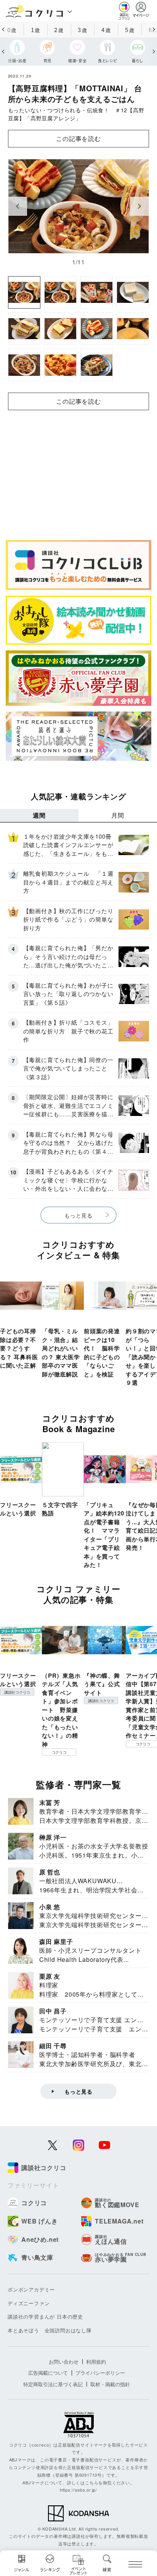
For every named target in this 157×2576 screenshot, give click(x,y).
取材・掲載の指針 (110, 2384)
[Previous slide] (18, 206)
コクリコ (59, 1752)
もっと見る (78, 1215)
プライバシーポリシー (100, 2373)
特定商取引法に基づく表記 (53, 2384)
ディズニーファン (29, 2303)
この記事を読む (78, 138)
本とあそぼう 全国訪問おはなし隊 (50, 2330)
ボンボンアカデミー (31, 2289)
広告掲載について (48, 2373)
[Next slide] (139, 206)
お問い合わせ (64, 2362)
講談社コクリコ (17, 1692)
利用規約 (96, 2362)
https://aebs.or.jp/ (78, 2490)
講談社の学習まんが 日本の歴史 (45, 2316)
